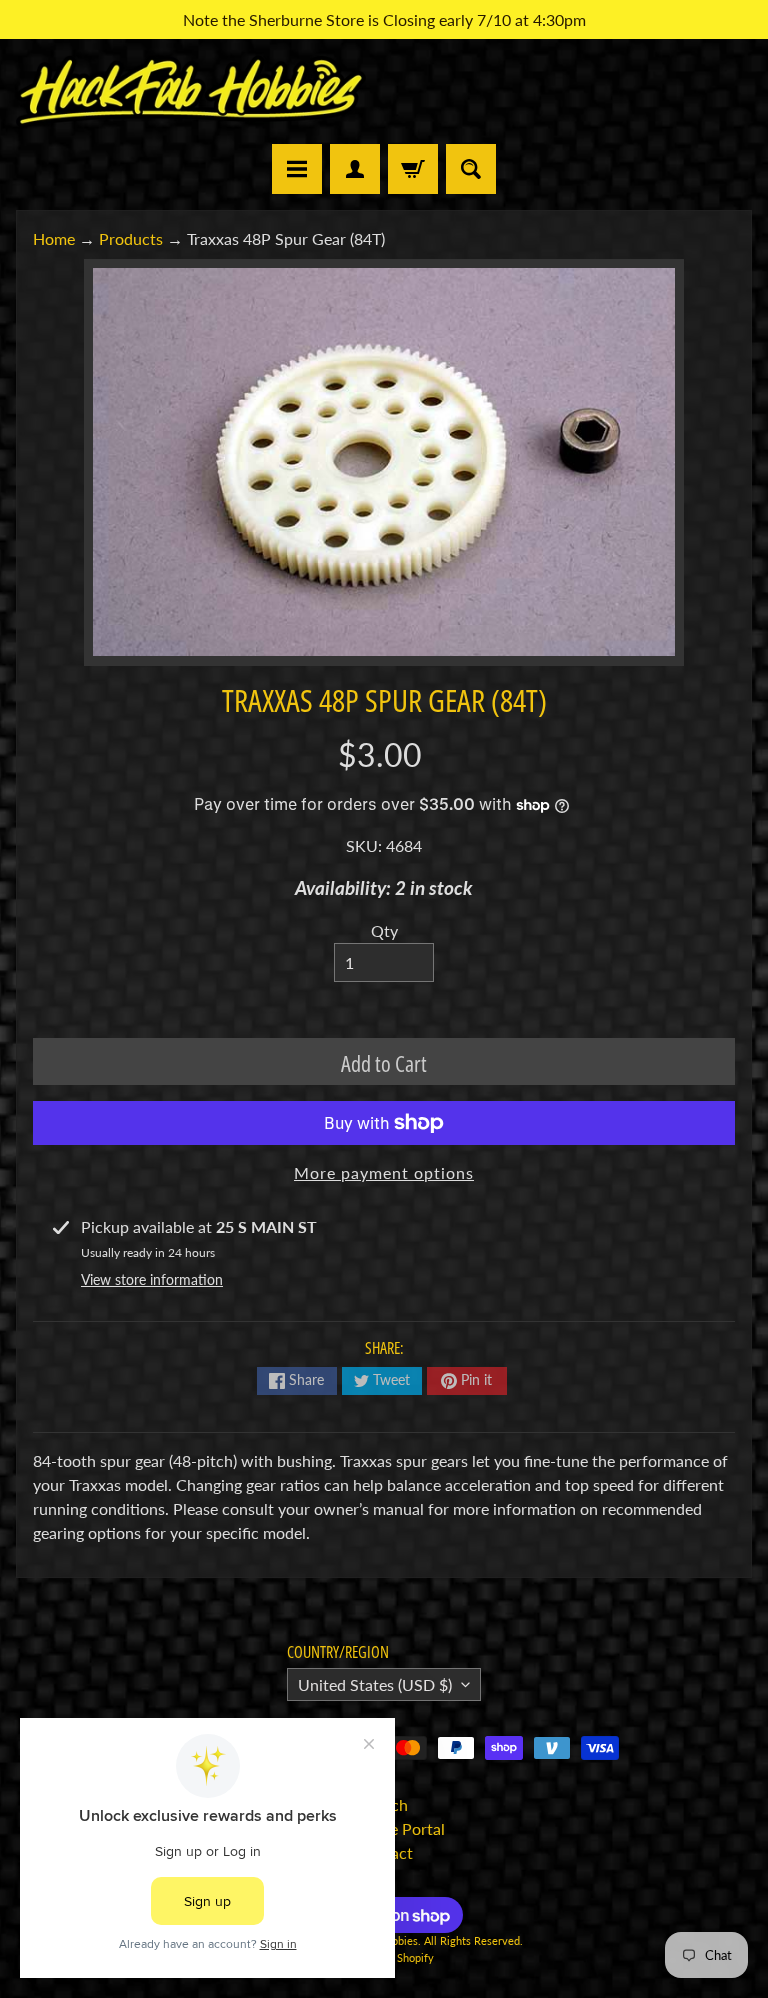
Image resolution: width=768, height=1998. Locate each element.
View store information (152, 1279)
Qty (384, 930)
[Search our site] (471, 169)
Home (54, 238)
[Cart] (413, 169)
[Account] (355, 169)
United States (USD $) (375, 1684)
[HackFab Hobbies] (191, 91)
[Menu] (297, 169)
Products (131, 238)
